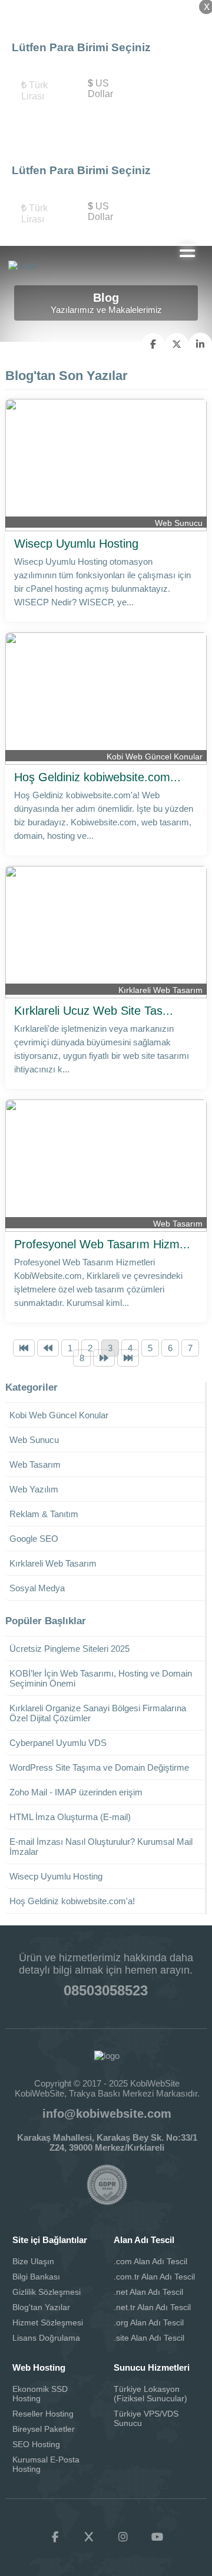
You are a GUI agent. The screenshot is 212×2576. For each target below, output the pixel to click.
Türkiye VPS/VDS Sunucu (146, 2418)
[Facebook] (55, 2537)
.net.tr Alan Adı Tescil (152, 2307)
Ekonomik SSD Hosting (40, 2394)
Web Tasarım (178, 1224)
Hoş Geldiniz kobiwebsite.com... (97, 777)
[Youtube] (157, 2537)
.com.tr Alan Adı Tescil (154, 2277)
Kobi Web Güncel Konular (155, 757)
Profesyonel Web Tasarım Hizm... (102, 1244)
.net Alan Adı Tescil (148, 2292)
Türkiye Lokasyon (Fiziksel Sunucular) (150, 2394)
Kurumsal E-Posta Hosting (46, 2464)
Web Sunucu (179, 523)
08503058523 (106, 1990)
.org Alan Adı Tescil (149, 2322)
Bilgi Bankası (36, 2277)
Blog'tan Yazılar (41, 2307)
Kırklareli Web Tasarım (160, 990)
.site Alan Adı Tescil (149, 2338)
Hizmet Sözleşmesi (48, 2322)
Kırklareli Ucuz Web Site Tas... (94, 1011)
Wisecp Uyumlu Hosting (76, 544)
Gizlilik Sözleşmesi (47, 2292)
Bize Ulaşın (33, 2261)
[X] (89, 2537)
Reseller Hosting (43, 2414)
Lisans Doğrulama (46, 2338)
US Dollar (100, 89)
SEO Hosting (36, 2444)
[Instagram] (123, 2537)
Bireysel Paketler (44, 2429)
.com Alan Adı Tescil (150, 2261)
